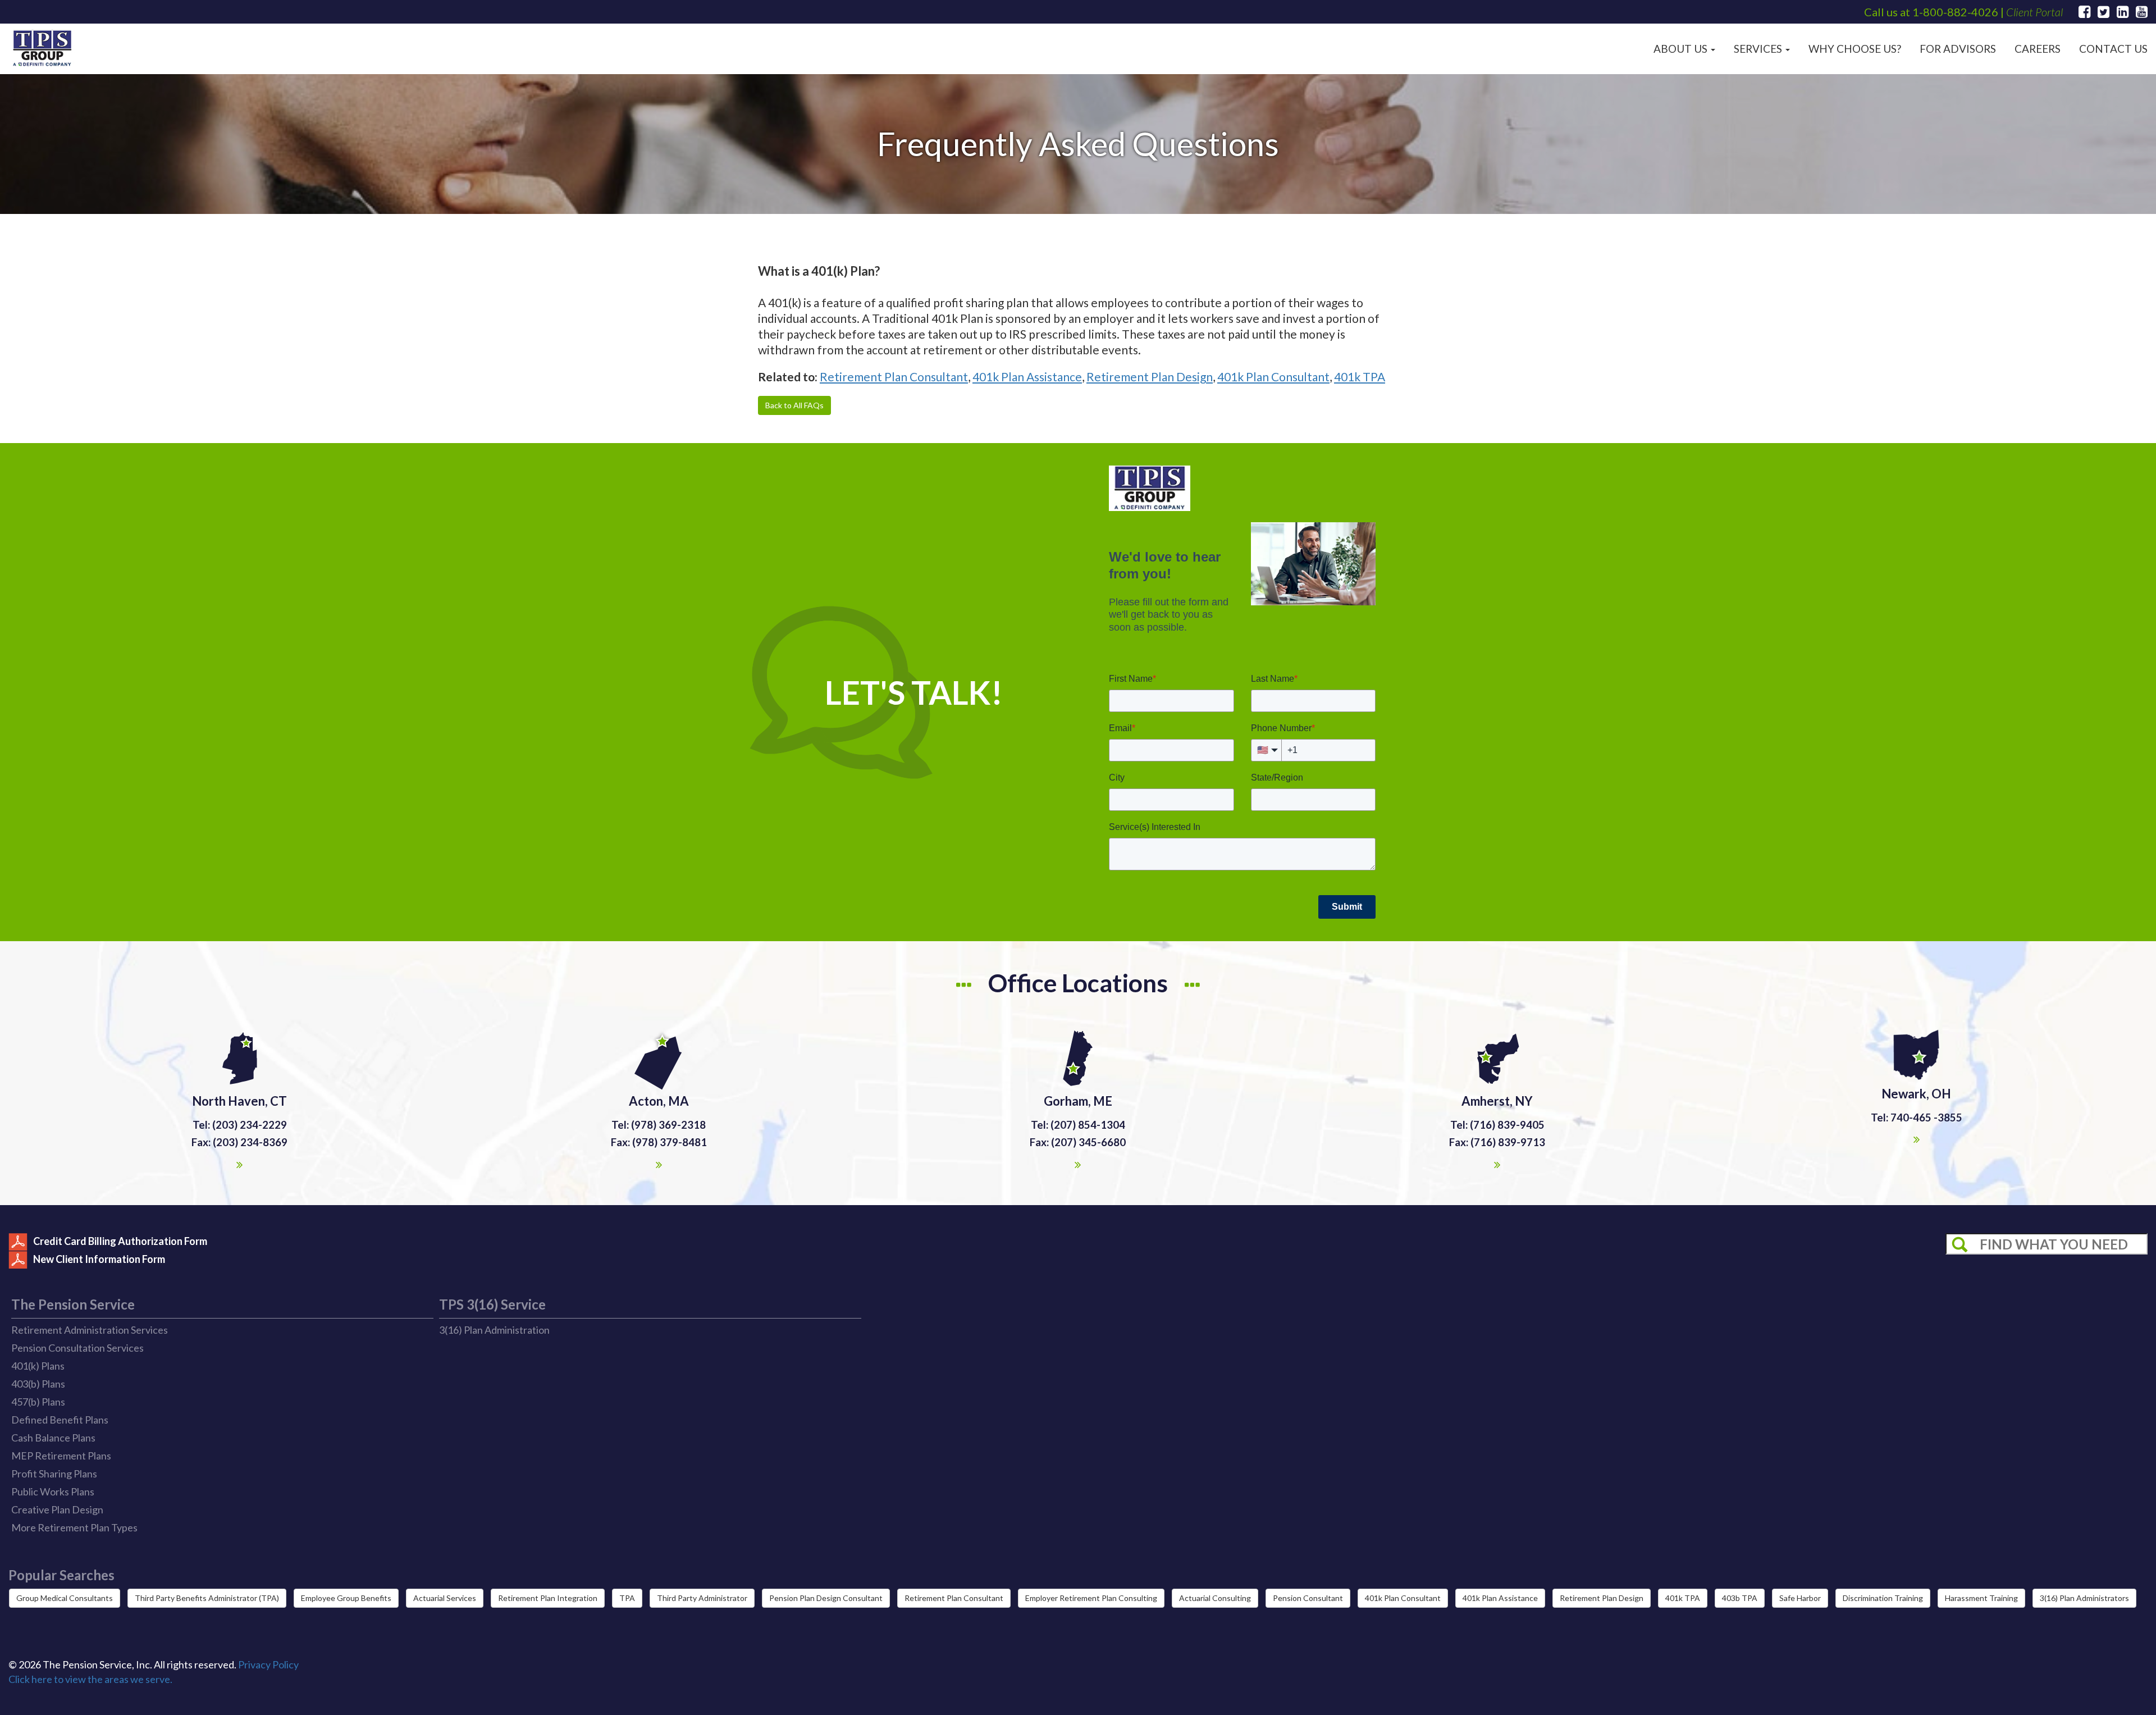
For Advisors (1958, 49)
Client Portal (2034, 12)
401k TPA (1360, 377)
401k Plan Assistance (1027, 377)
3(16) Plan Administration (494, 1330)
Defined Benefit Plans (60, 1420)
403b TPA (1740, 1598)
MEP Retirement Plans (61, 1456)
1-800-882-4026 (1955, 12)
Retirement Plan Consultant (894, 377)
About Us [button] (1682, 49)
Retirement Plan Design (1150, 377)
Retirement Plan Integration (548, 1598)
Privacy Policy (268, 1664)
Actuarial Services (445, 1598)
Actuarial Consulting (1215, 1598)
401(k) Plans (38, 1366)
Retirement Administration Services (90, 1330)
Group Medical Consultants (65, 1598)
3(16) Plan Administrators (2084, 1598)
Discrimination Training (1883, 1598)
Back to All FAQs (794, 405)
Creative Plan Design (57, 1509)
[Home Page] (42, 49)
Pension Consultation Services (77, 1348)
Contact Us (2113, 49)
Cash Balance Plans (53, 1438)
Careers (2038, 49)
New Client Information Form (99, 1259)
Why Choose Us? (1855, 49)
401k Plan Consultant (1273, 377)
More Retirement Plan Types (74, 1527)
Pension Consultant (1308, 1598)
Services (1759, 49)
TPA (627, 1598)
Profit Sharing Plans (54, 1474)
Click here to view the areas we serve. (90, 1679)
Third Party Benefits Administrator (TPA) (207, 1598)
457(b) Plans (38, 1402)
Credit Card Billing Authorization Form (120, 1241)
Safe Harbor (1800, 1598)
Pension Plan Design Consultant (826, 1598)
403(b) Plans (38, 1384)
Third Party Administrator (702, 1598)
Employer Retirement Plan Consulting (1091, 1598)
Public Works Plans (53, 1491)
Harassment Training (1981, 1598)
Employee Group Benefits (346, 1598)
